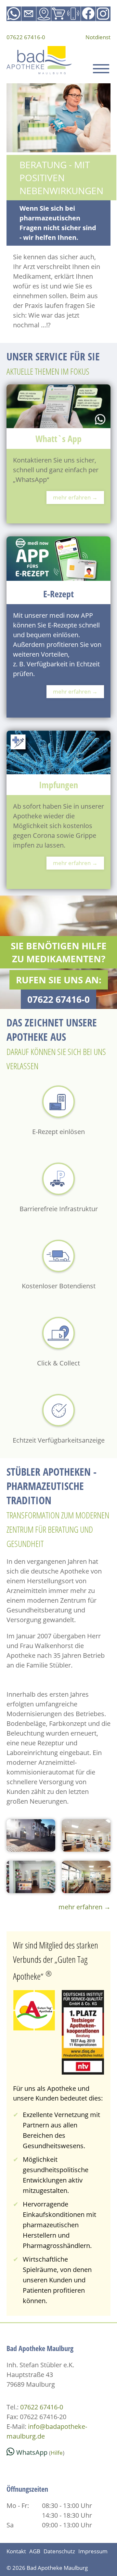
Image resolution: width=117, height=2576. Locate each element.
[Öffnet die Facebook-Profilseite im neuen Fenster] (88, 14)
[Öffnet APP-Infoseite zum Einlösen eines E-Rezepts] (73, 14)
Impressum (93, 2551)
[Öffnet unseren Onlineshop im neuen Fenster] (59, 14)
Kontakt (16, 2551)
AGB (35, 2551)
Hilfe (57, 2453)
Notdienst (98, 37)
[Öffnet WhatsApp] (14, 14)
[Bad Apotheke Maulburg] (39, 61)
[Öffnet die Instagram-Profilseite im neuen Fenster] (103, 14)
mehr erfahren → (75, 497)
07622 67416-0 (26, 37)
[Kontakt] (29, 14)
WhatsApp (32, 2452)
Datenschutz (59, 2551)
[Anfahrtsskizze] (44, 14)
